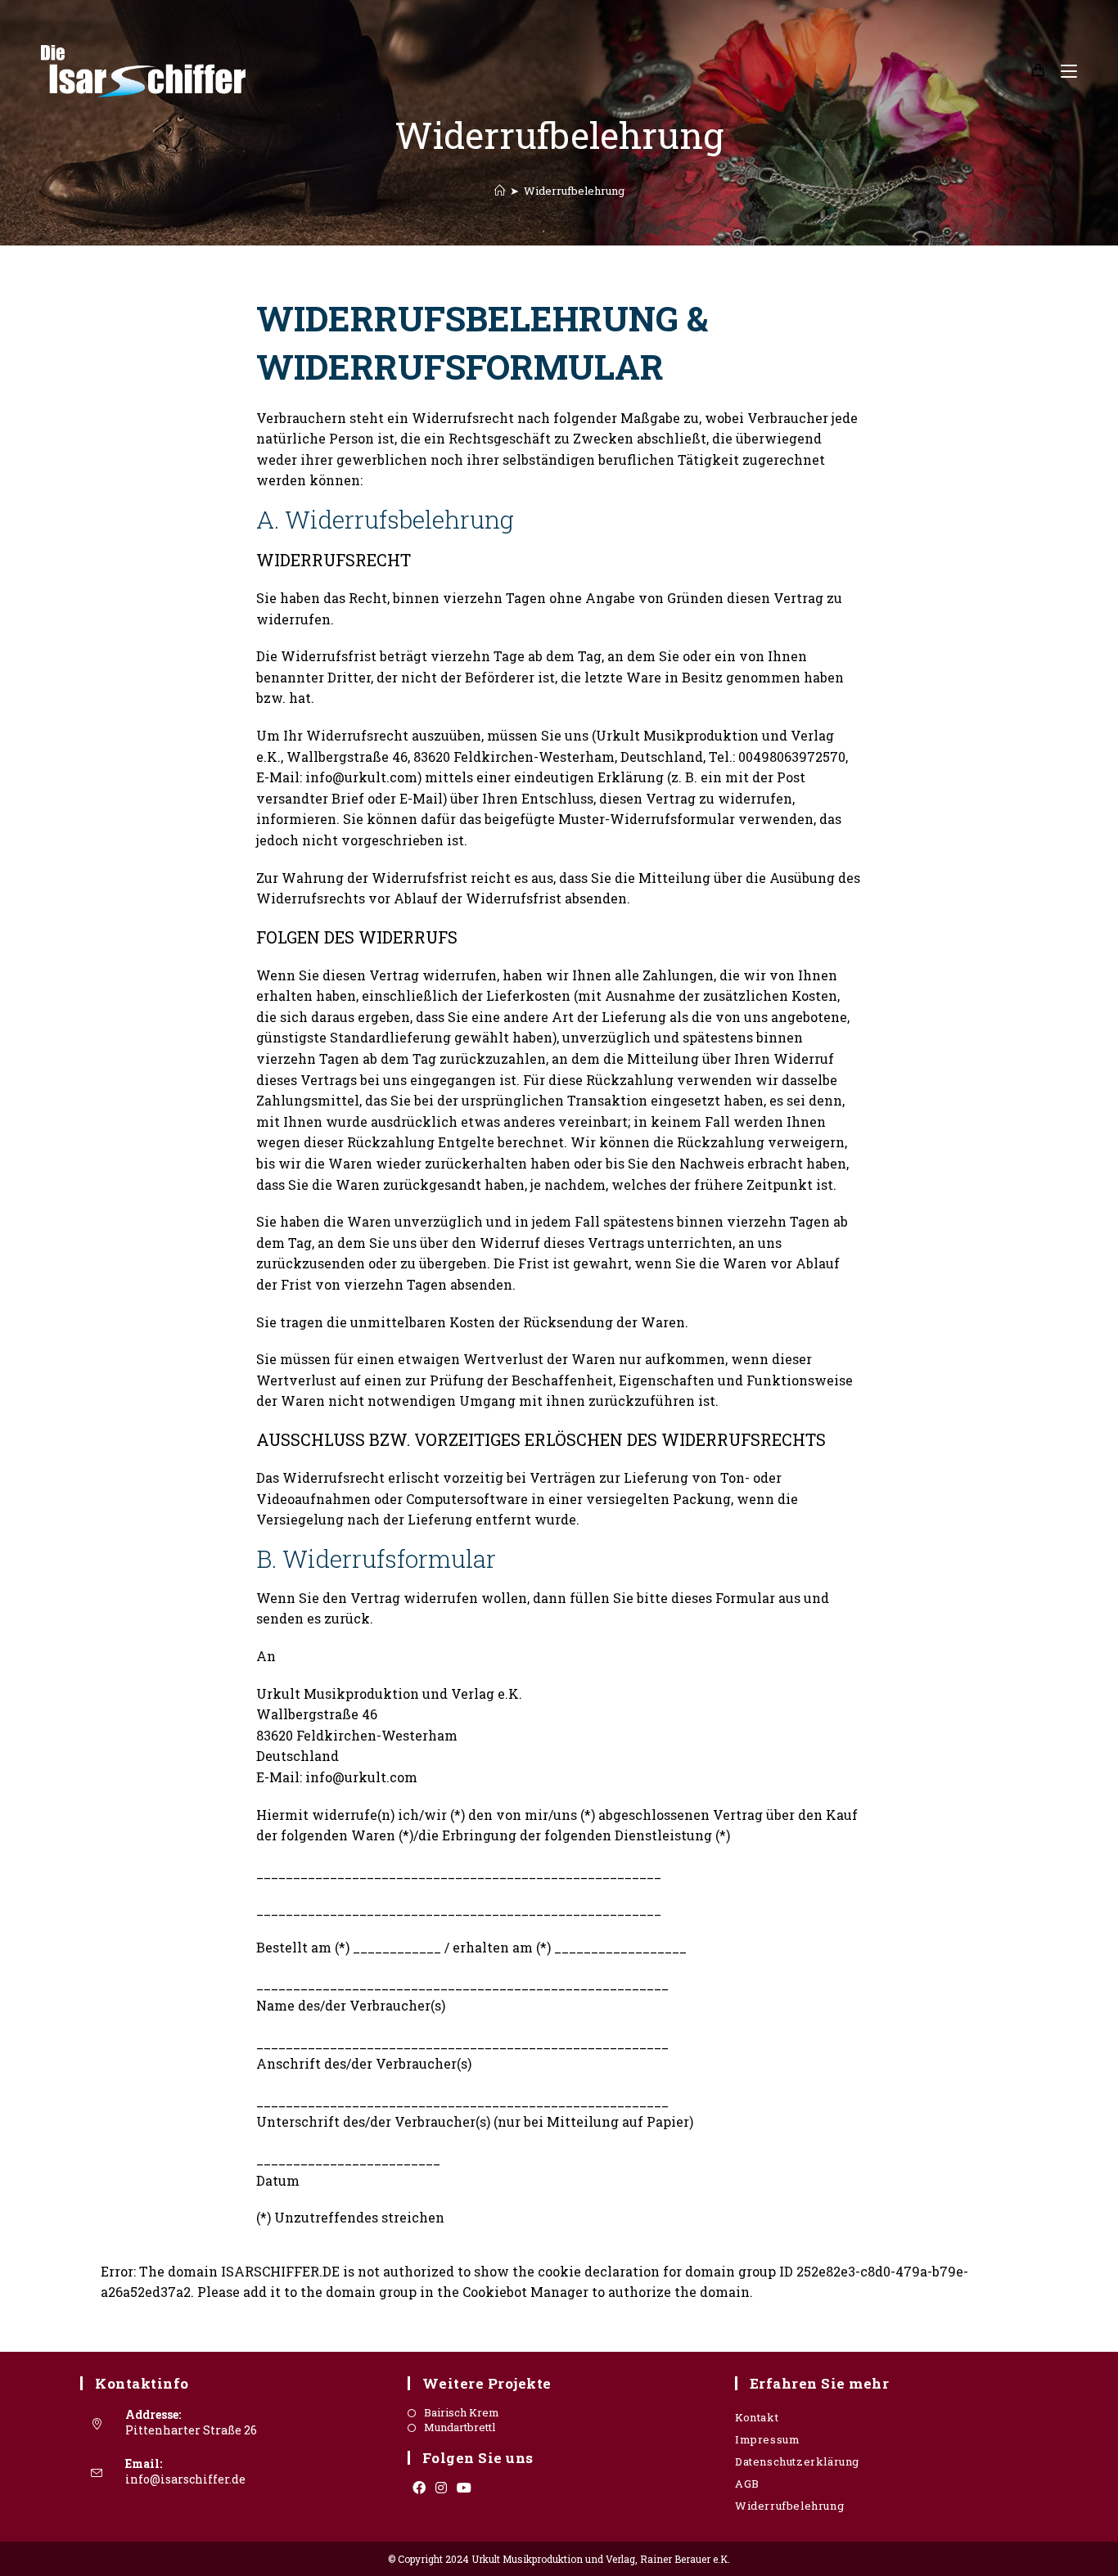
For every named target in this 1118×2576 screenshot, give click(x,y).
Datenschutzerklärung (797, 2461)
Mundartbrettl (460, 2427)
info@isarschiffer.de (185, 2479)
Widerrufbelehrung (574, 191)
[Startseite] (500, 191)
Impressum (767, 2439)
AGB (747, 2484)
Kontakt (757, 2417)
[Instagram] (441, 2488)
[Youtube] (464, 2488)
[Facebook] (419, 2488)
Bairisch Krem (462, 2413)
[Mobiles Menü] (1063, 71)
